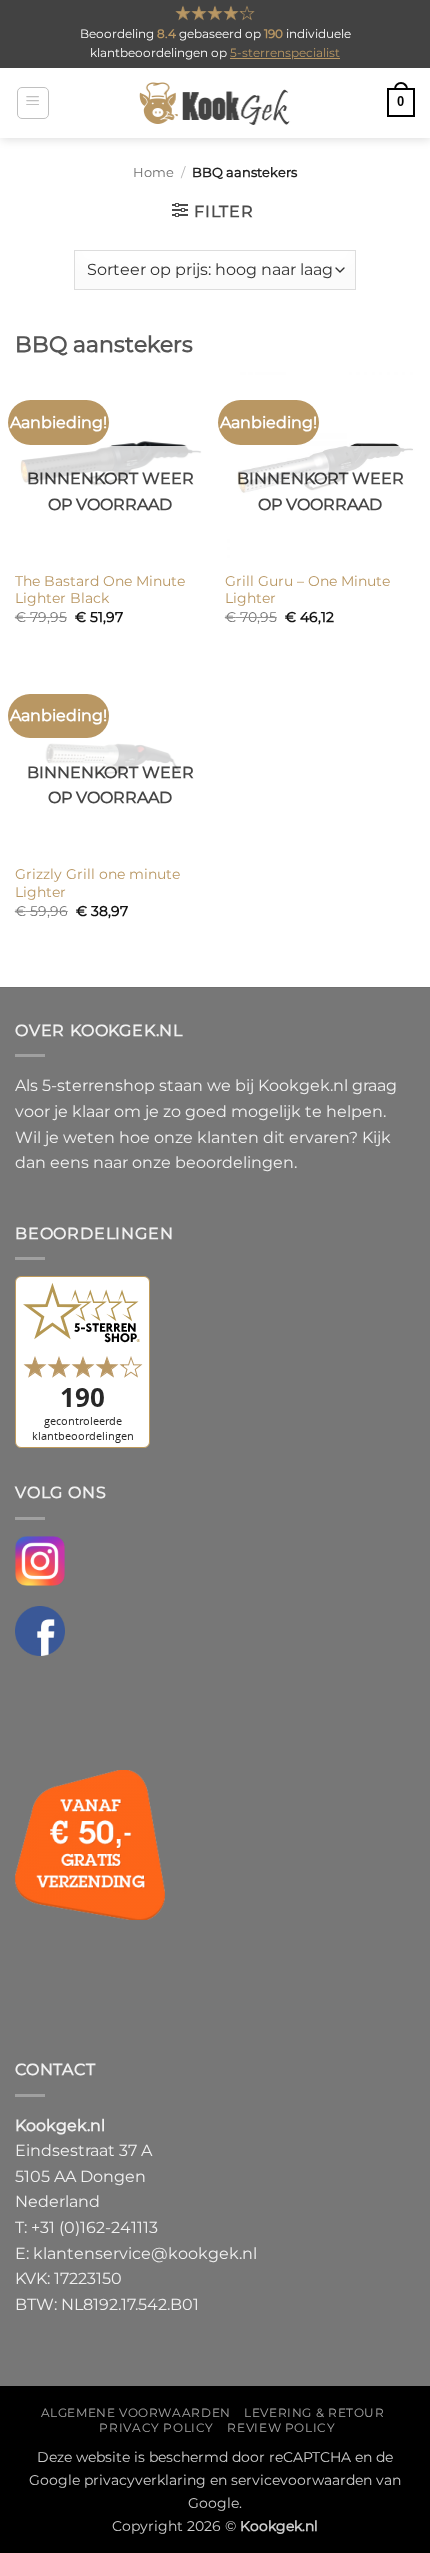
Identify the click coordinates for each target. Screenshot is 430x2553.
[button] (33, 103)
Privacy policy (156, 2427)
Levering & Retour (314, 2412)
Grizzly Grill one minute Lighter (97, 883)
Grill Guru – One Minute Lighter (307, 590)
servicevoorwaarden (301, 2480)
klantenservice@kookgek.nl (145, 2253)
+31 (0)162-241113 (94, 2227)
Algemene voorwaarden (136, 2412)
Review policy (281, 2427)
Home (153, 172)
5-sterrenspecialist (285, 52)
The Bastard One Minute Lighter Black (100, 590)
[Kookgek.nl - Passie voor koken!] (215, 103)
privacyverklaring (145, 2480)
